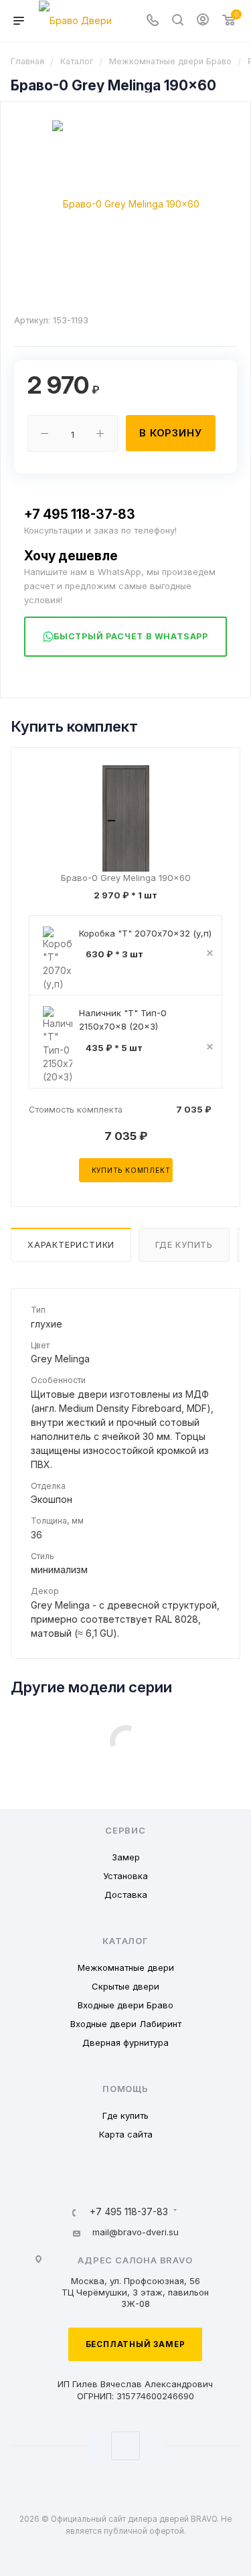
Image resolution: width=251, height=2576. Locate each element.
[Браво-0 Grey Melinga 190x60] (126, 203)
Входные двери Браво (125, 2005)
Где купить (184, 1245)
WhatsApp (125, 2446)
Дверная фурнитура (125, 2042)
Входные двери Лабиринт (126, 2024)
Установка (125, 1876)
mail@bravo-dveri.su (136, 2232)
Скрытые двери (125, 1986)
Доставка (126, 1895)
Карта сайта (126, 2134)
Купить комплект (131, 1170)
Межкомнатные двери (126, 1967)
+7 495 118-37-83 (80, 514)
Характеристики (71, 1245)
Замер (126, 1857)
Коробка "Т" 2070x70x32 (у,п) (145, 933)
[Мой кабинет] (203, 21)
